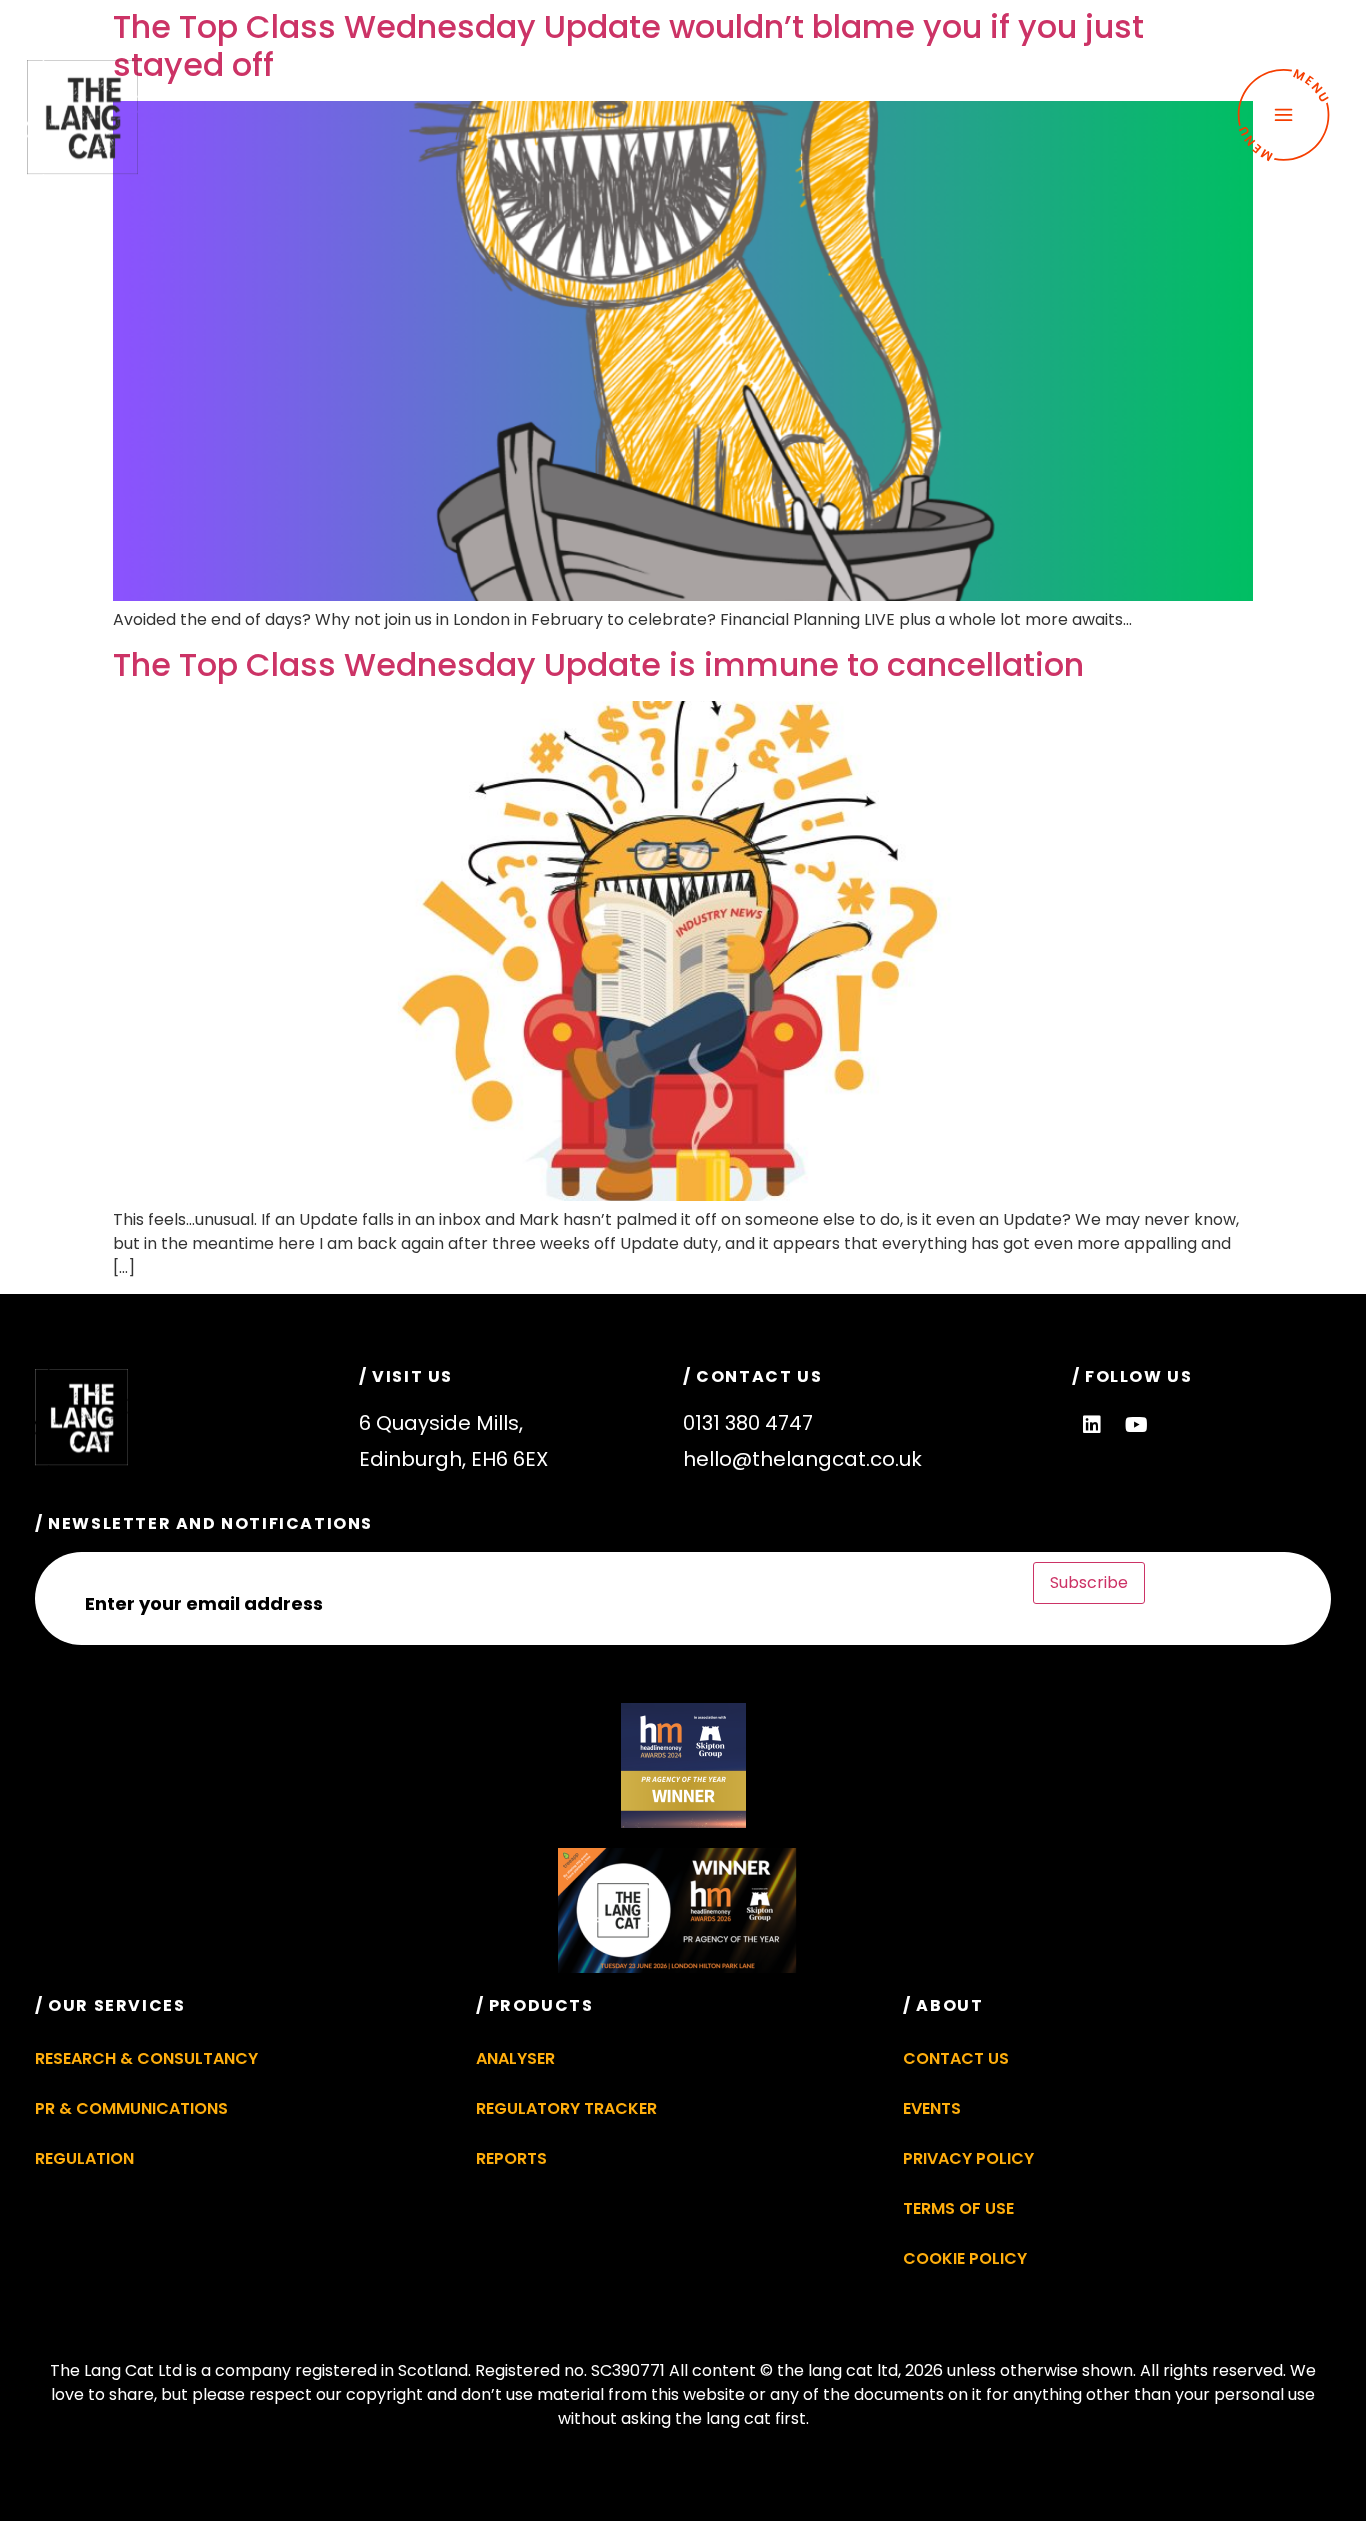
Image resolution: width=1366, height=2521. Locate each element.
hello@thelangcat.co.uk (802, 1459)
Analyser (515, 2058)
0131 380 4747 (748, 1423)
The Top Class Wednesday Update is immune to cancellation (598, 664)
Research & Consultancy (146, 2058)
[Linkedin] (1092, 1425)
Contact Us (956, 2058)
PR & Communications (131, 2108)
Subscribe (1089, 1582)
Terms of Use (958, 2208)
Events (932, 2108)
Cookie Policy (965, 2258)
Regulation (84, 2158)
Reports (511, 2158)
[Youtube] (1137, 1425)
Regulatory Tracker (566, 2108)
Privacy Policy (968, 2158)
